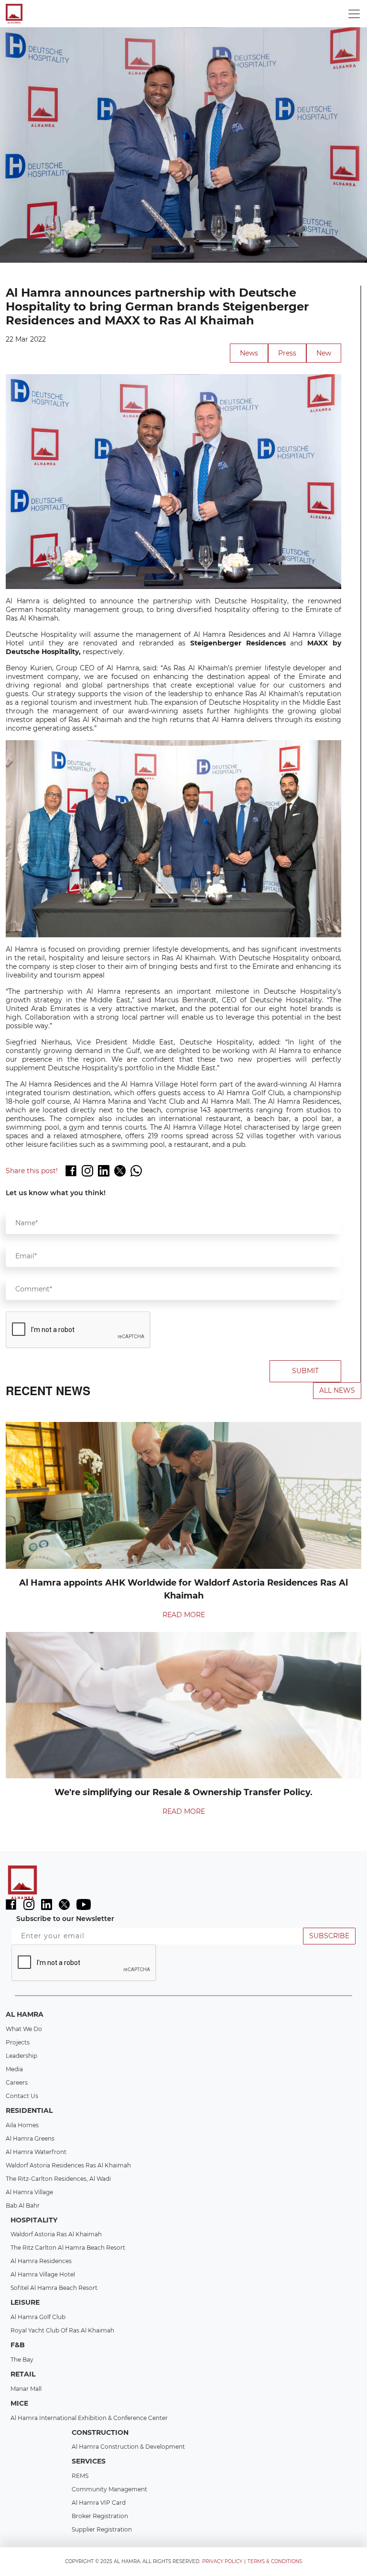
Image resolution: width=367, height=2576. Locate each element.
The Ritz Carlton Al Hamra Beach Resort (68, 2248)
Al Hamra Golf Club (38, 2317)
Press (287, 353)
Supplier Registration (102, 2529)
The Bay (22, 2359)
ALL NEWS (337, 1390)
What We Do (24, 2029)
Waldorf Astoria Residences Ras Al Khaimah (68, 2165)
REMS (80, 2476)
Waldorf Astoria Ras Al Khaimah (56, 2234)
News (249, 353)
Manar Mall (26, 2389)
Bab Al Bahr (23, 2205)
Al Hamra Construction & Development (128, 2447)
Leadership (22, 2056)
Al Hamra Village (29, 2192)
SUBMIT (305, 1371)
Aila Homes (22, 2125)
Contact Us (22, 2096)
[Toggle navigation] (354, 14)
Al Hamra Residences (41, 2261)
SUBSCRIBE (329, 1936)
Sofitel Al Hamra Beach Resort (54, 2288)
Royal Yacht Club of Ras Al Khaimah (62, 2330)
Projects (18, 2042)
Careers (17, 2082)
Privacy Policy (222, 2561)
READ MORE (184, 1615)
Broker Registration (100, 2516)
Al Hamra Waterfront (36, 2152)
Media (14, 2069)
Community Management (109, 2489)
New (324, 353)
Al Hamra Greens (30, 2138)
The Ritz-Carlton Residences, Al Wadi (58, 2179)
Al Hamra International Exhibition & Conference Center (89, 2418)
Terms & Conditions (275, 2561)
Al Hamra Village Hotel (43, 2274)
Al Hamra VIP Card (99, 2503)
